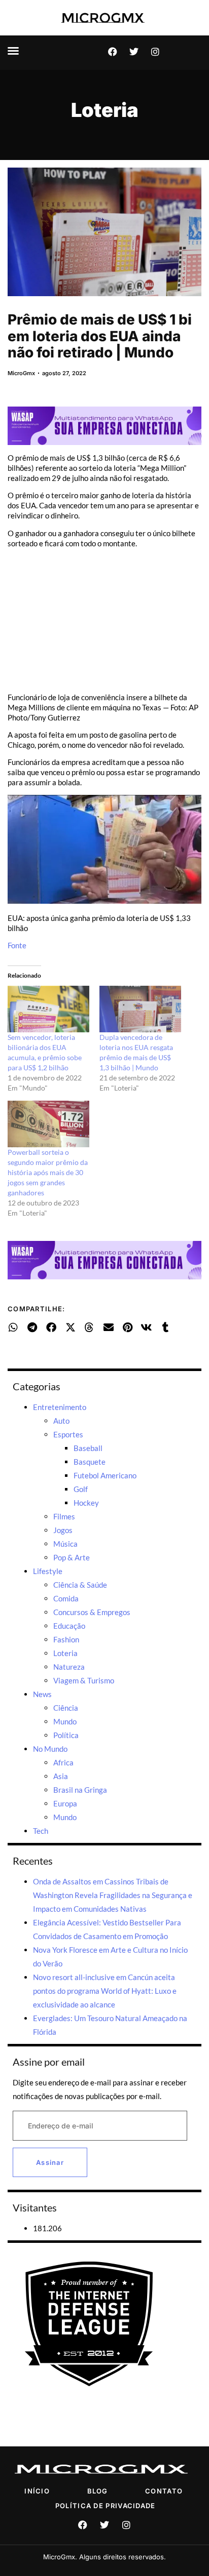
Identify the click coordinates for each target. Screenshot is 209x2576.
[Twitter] (134, 52)
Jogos (63, 1530)
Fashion (66, 1639)
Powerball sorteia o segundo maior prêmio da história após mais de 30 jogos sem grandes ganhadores (48, 1172)
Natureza (69, 1667)
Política (66, 1735)
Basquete (90, 1462)
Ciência (66, 1708)
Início (37, 2491)
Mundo (65, 1721)
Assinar (50, 2162)
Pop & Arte (72, 1557)
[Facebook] (113, 52)
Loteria (105, 110)
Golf (81, 1489)
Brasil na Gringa (80, 1790)
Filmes (64, 1516)
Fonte (17, 945)
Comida (66, 1598)
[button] (13, 51)
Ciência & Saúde (80, 1585)
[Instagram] (155, 52)
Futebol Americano (105, 1475)
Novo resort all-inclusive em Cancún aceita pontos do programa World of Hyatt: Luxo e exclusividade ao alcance (105, 1991)
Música (65, 1544)
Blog (98, 2491)
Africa (63, 1762)
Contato (164, 2491)
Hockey (86, 1503)
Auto (61, 1421)
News (42, 1694)
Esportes (68, 1434)
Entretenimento (60, 1407)
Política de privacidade (106, 2506)
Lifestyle (48, 1571)
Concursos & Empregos (92, 1612)
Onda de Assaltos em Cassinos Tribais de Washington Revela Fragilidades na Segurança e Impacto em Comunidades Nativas (113, 1895)
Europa (65, 1803)
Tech (41, 1831)
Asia (61, 1776)
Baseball (88, 1448)
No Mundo (50, 1749)
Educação (69, 1626)
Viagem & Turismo (84, 1680)
